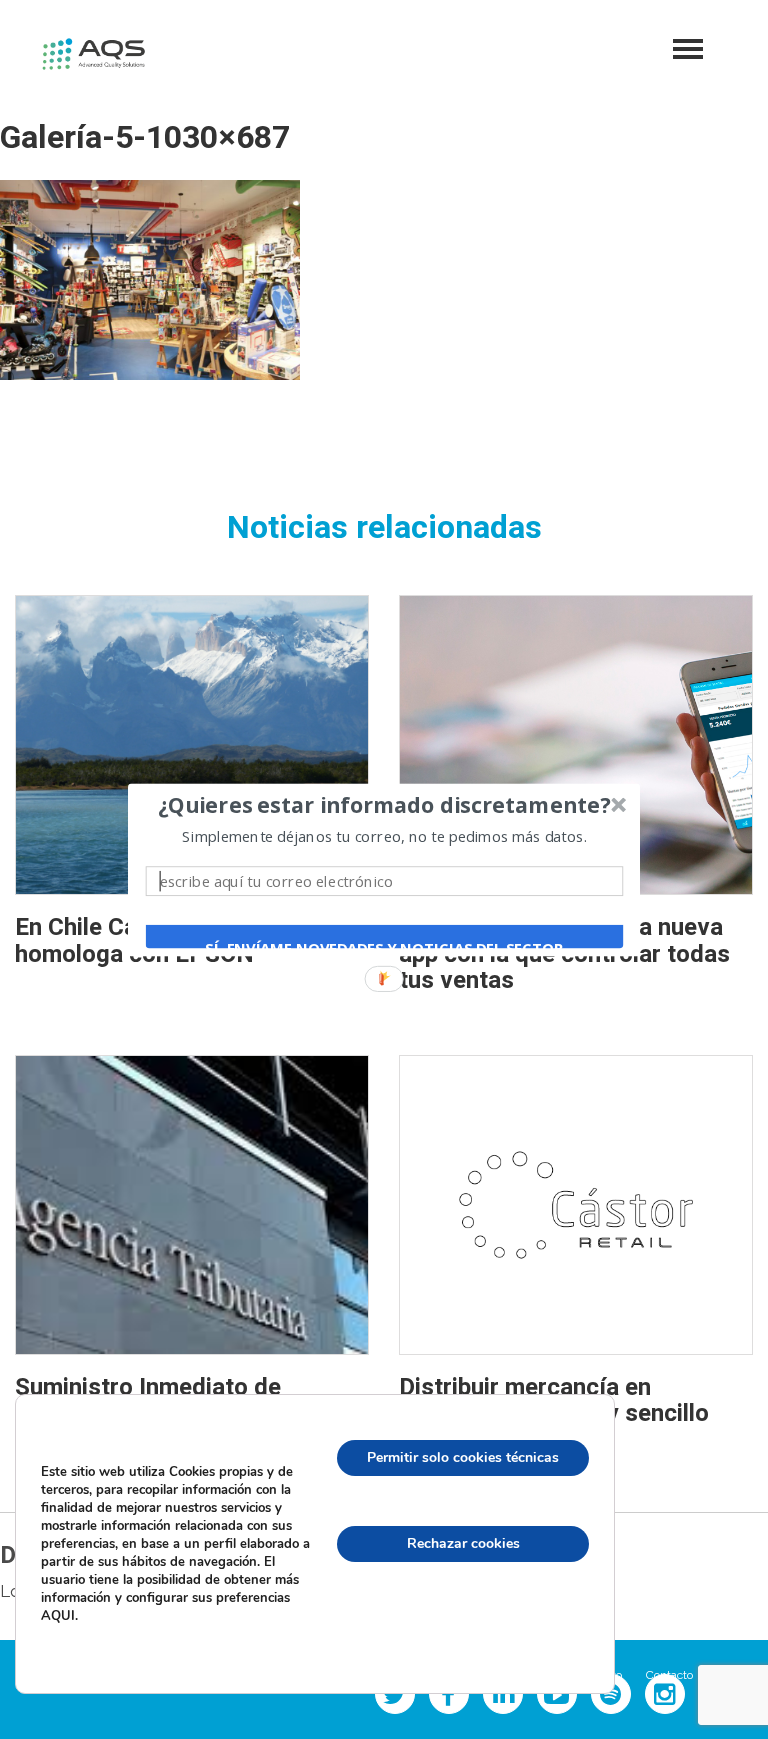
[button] (385, 805)
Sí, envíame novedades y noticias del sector (384, 947)
